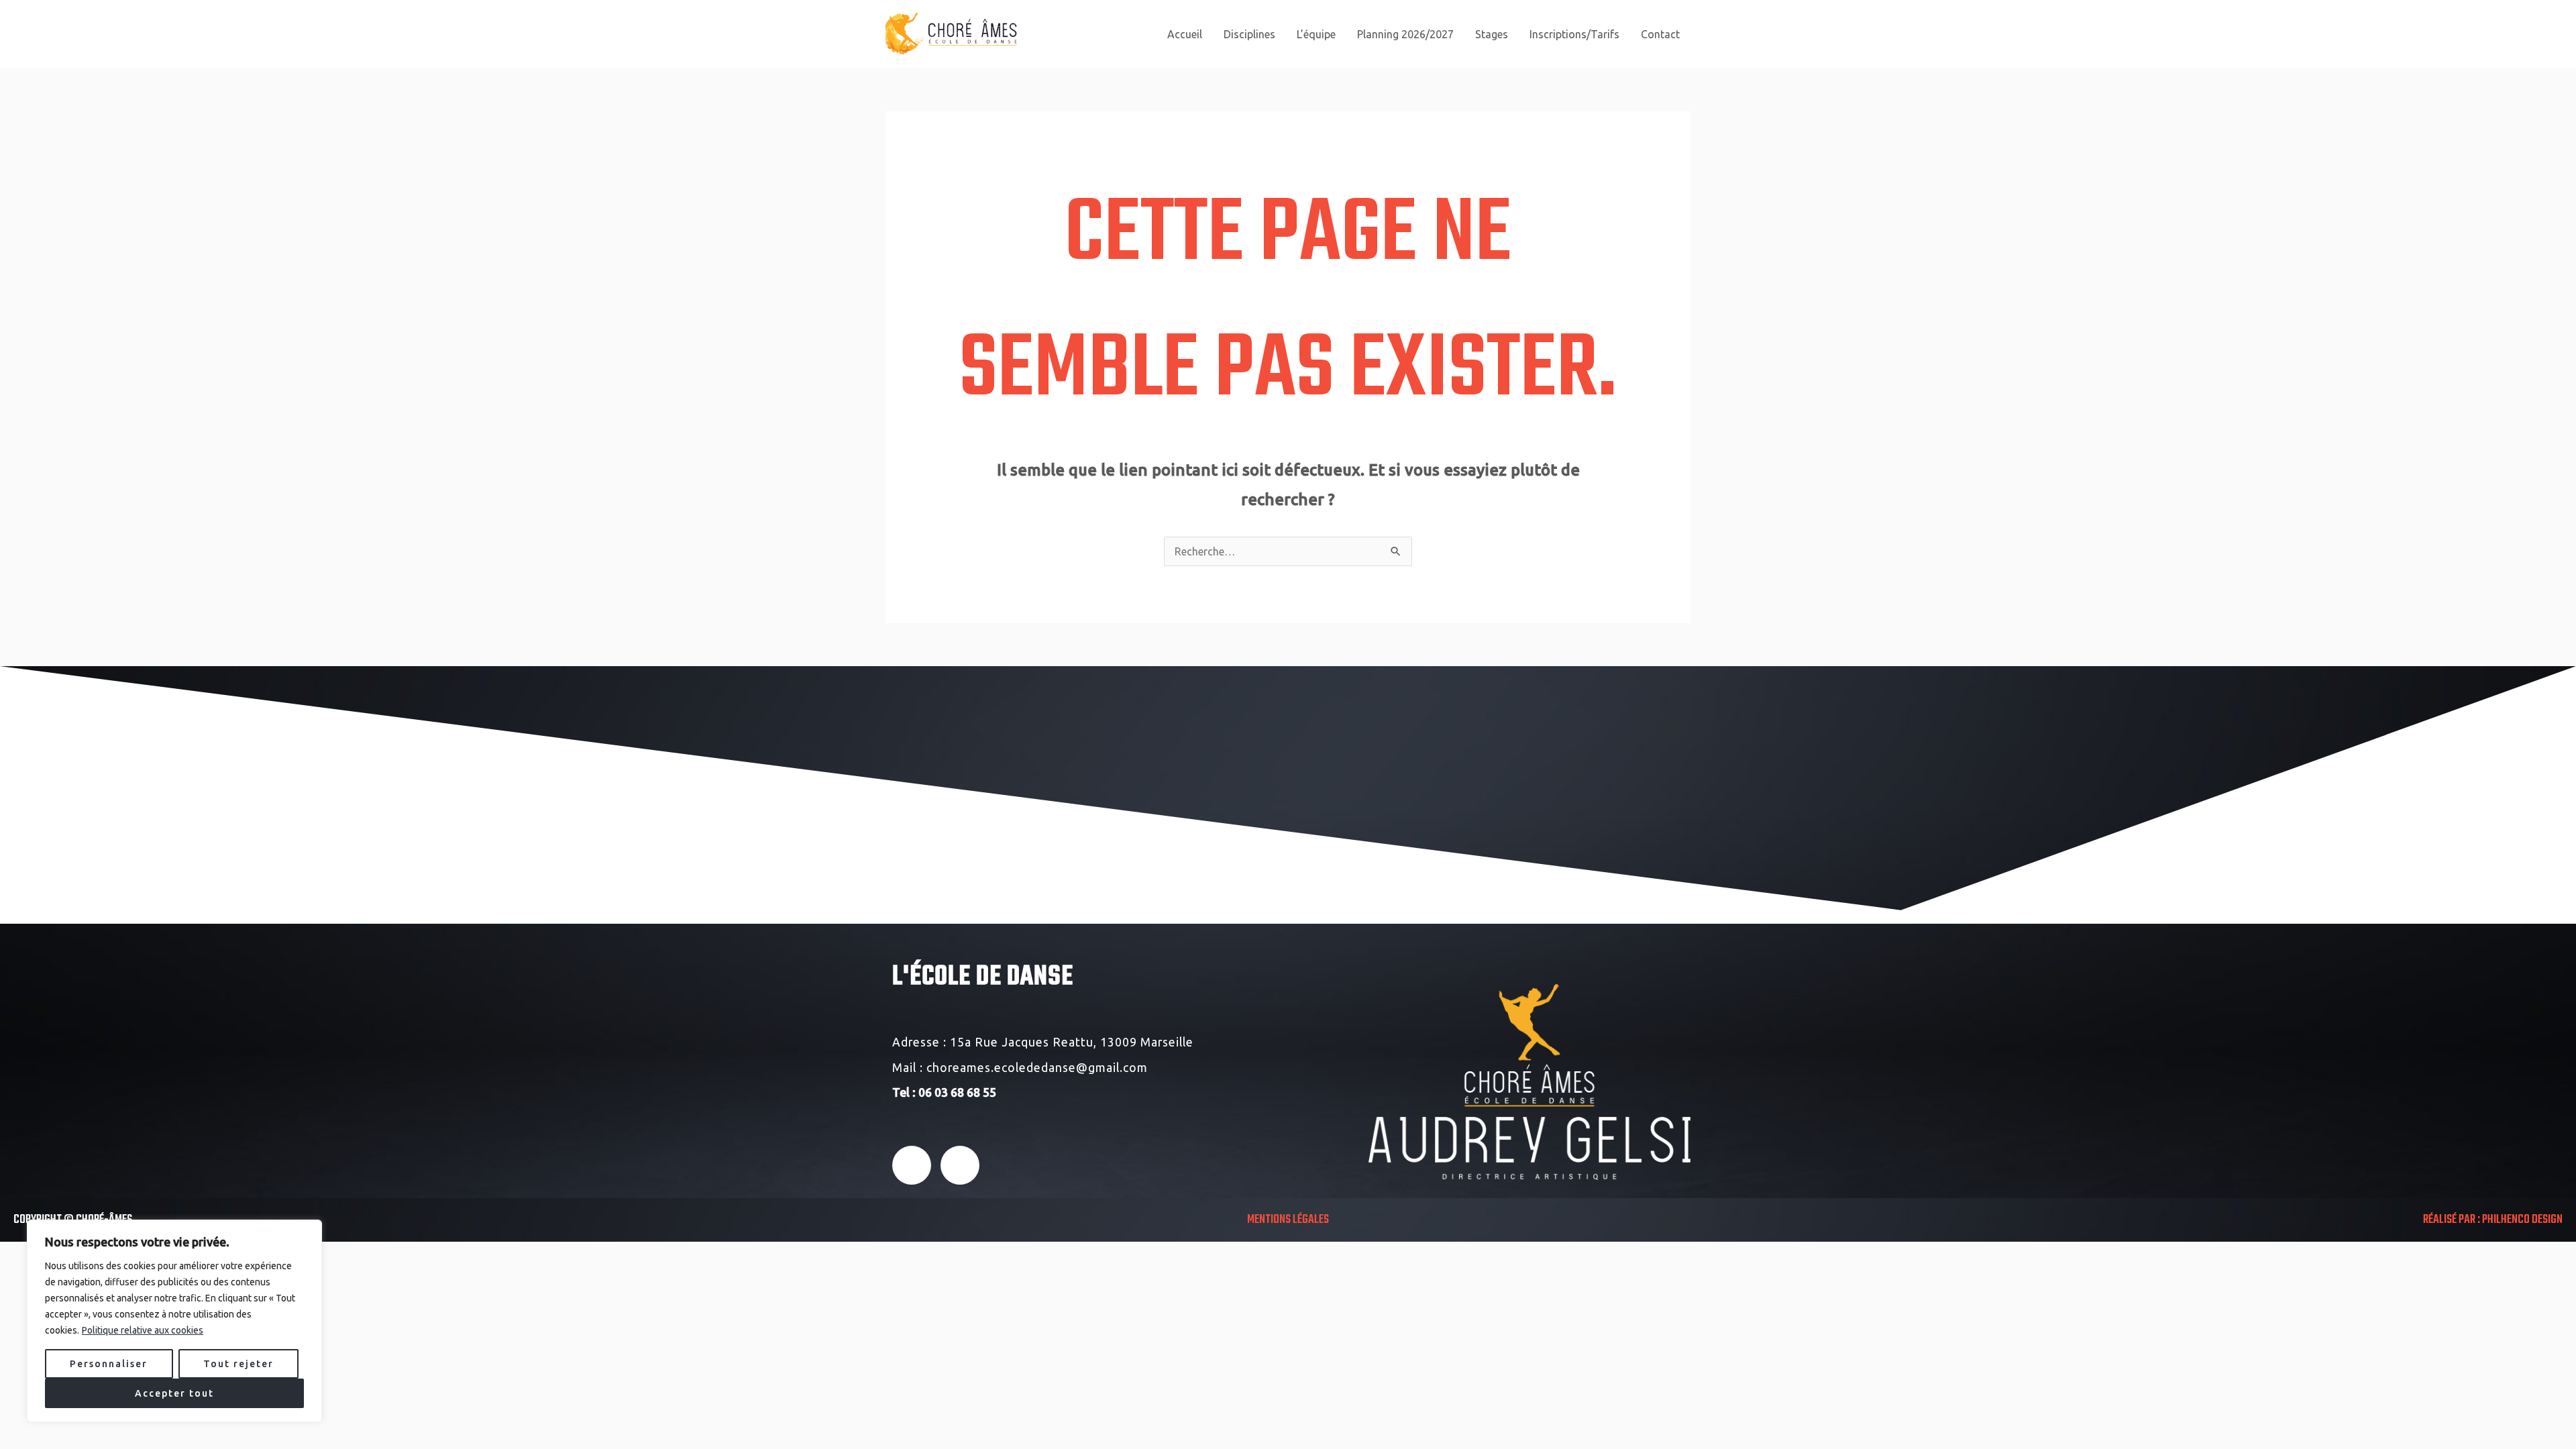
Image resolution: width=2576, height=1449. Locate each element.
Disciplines (1249, 34)
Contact (1660, 34)
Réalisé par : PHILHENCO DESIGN (2493, 1220)
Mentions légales (1288, 1220)
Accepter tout (174, 1393)
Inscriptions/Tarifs (1574, 34)
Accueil (1185, 34)
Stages (1492, 34)
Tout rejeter (238, 1364)
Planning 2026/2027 (1405, 34)
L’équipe (1316, 34)
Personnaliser (109, 1364)
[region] (174, 1321)
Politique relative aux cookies (143, 1330)
